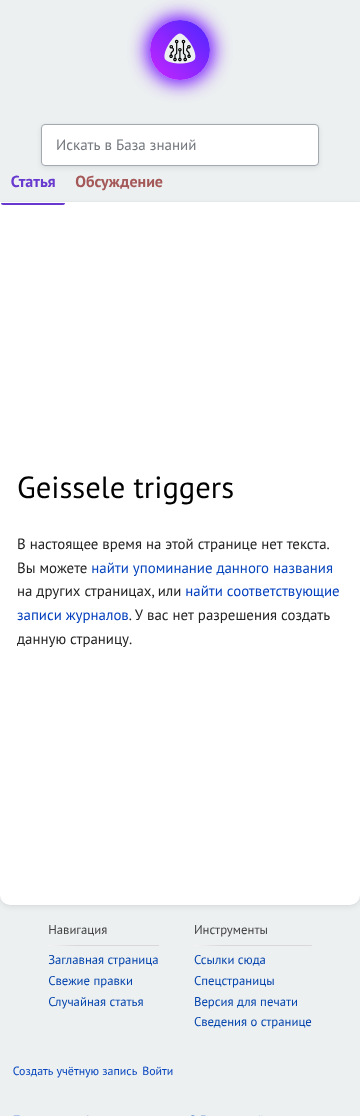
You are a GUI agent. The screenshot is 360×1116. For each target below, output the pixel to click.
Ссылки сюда (230, 959)
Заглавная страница (103, 959)
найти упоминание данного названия (212, 568)
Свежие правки (90, 980)
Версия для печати (246, 1001)
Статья (33, 182)
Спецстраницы (234, 980)
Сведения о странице (253, 1021)
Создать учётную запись (75, 1071)
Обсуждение (119, 182)
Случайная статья (95, 1001)
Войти (157, 1071)
